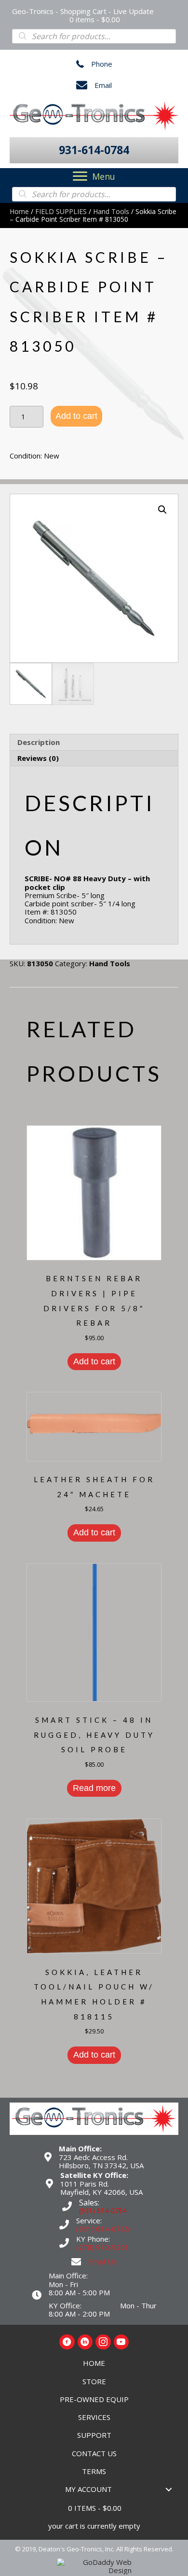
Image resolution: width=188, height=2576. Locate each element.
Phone (102, 64)
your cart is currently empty (94, 2526)
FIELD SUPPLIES (61, 211)
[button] (94, 150)
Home (19, 211)
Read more (94, 1788)
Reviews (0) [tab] (38, 758)
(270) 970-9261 (103, 2247)
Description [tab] (39, 742)
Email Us (102, 2261)
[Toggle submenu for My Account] (169, 2489)
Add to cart (76, 416)
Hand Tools (111, 211)
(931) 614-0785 (103, 2229)
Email (103, 85)
